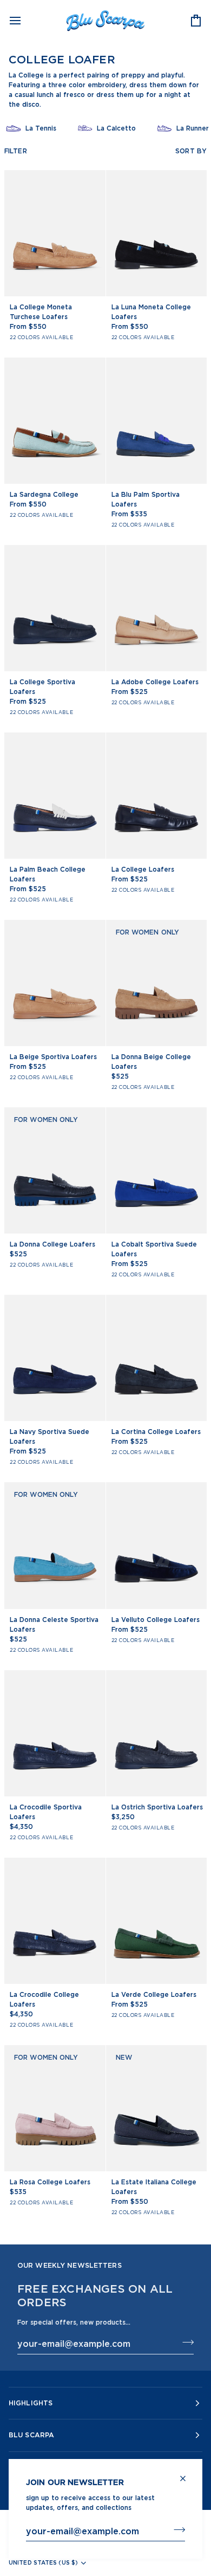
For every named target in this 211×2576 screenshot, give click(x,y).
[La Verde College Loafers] (157, 1921)
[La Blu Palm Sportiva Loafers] (157, 421)
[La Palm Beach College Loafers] (55, 796)
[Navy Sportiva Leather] (95, 341)
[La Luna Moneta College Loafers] (157, 233)
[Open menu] (25, 20)
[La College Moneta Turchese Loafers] (55, 233)
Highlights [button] (31, 2403)
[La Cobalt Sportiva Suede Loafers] (157, 1170)
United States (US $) (43, 2562)
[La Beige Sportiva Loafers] (55, 983)
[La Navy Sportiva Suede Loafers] (55, 1358)
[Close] (187, 2474)
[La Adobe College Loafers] (157, 608)
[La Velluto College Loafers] (157, 1545)
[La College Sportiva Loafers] (55, 608)
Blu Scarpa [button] (31, 2435)
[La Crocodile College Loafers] (55, 1921)
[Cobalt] (75, 341)
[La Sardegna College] (55, 421)
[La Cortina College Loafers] (157, 1358)
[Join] (176, 2529)
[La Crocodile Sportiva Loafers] (55, 1733)
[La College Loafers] (157, 796)
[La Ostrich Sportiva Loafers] (157, 1733)
